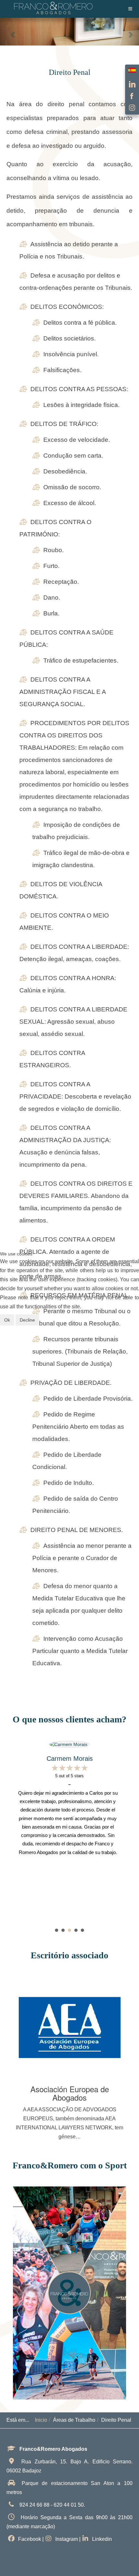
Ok (7, 1320)
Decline (27, 1320)
